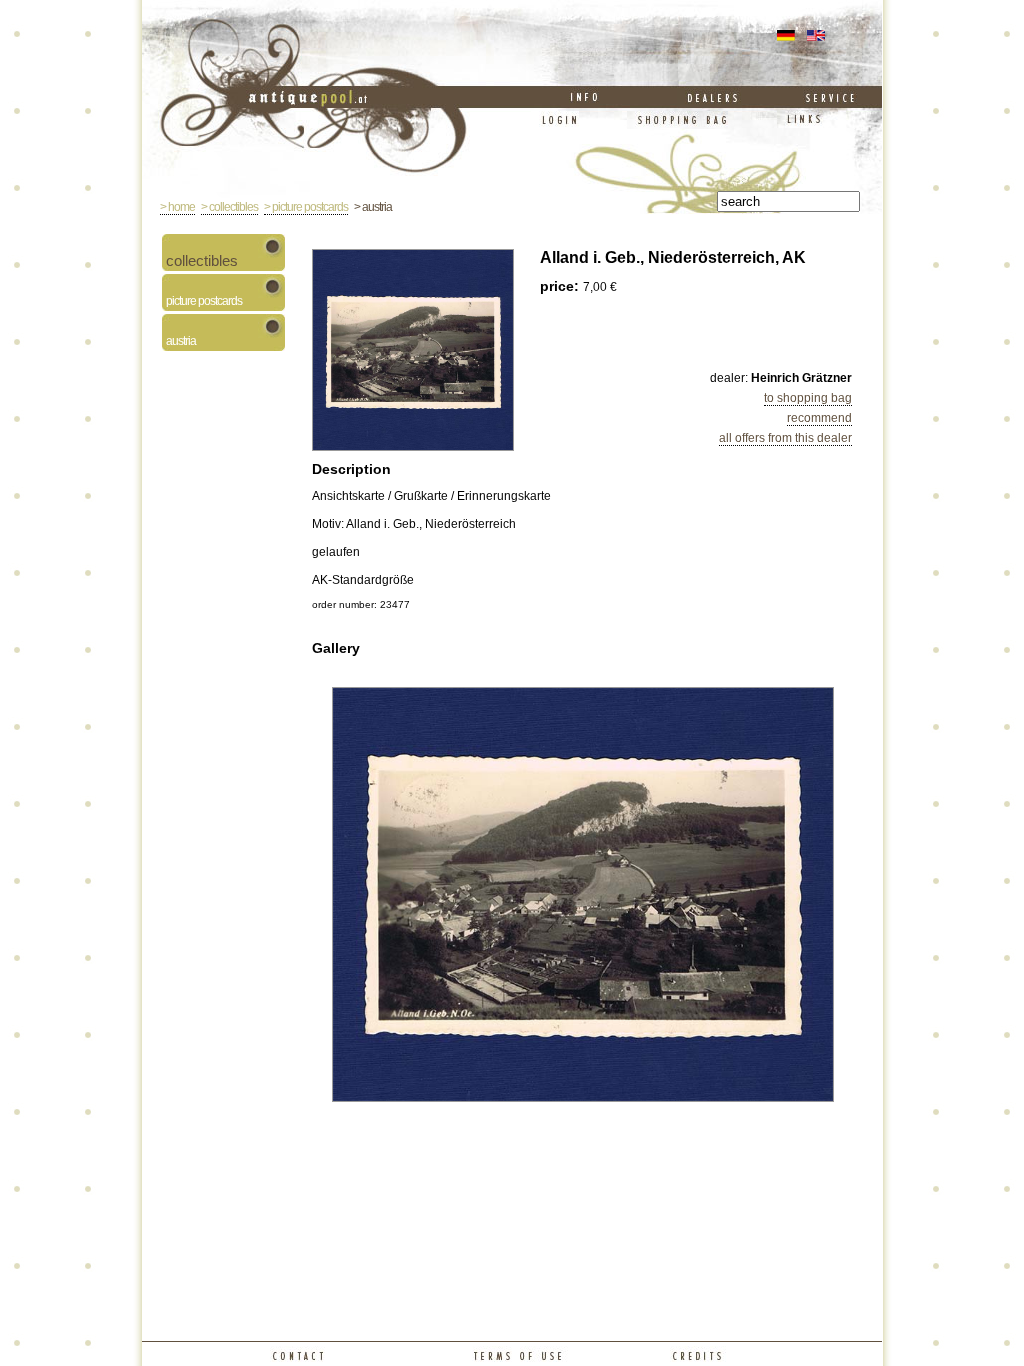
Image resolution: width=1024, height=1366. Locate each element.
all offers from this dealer (785, 438)
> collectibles (229, 207)
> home (177, 207)
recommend (819, 418)
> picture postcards (306, 207)
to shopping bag (808, 398)
